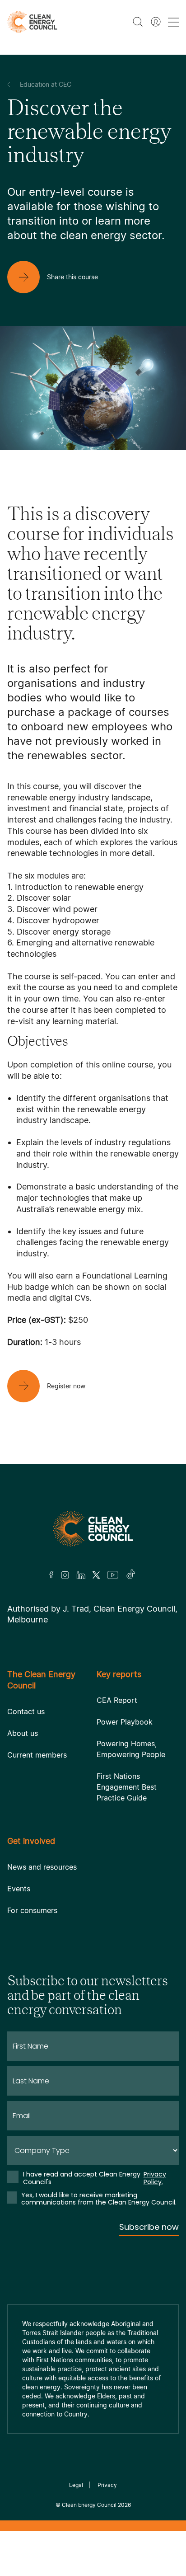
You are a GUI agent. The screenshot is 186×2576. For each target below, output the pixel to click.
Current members (37, 1755)
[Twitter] (96, 1575)
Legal (76, 2485)
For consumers (32, 1910)
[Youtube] (113, 1575)
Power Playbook (125, 1722)
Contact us (26, 1711)
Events (19, 1889)
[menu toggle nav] (173, 22)
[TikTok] (131, 1575)
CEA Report (117, 1700)
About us (23, 1733)
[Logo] (93, 1529)
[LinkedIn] (81, 1575)
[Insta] (65, 1575)
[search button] (138, 22)
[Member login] (156, 22)
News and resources (42, 1867)
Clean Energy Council (89, 2505)
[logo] (32, 22)
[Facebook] (51, 1575)
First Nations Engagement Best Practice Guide (127, 1787)
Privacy (107, 2485)
